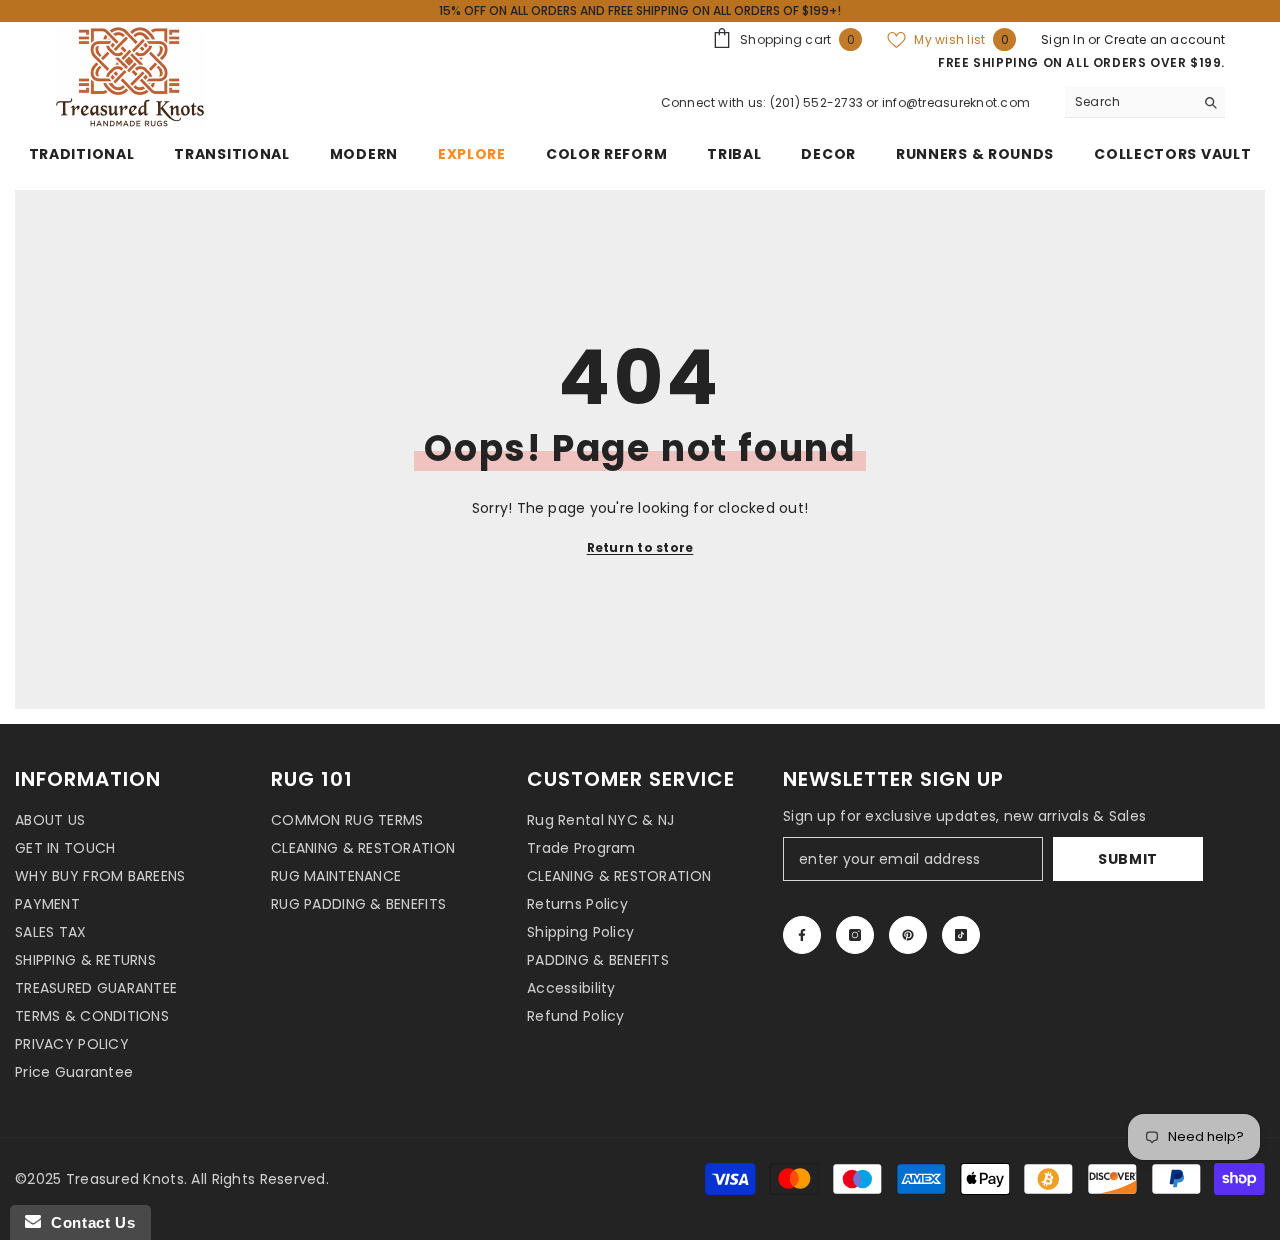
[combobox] (1129, 102)
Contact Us (88, 1222)
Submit (1128, 859)
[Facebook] (802, 935)
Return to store (640, 547)
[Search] (1145, 102)
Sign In (1064, 39)
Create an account (1164, 39)
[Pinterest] (908, 935)
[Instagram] (855, 935)
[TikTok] (961, 935)
